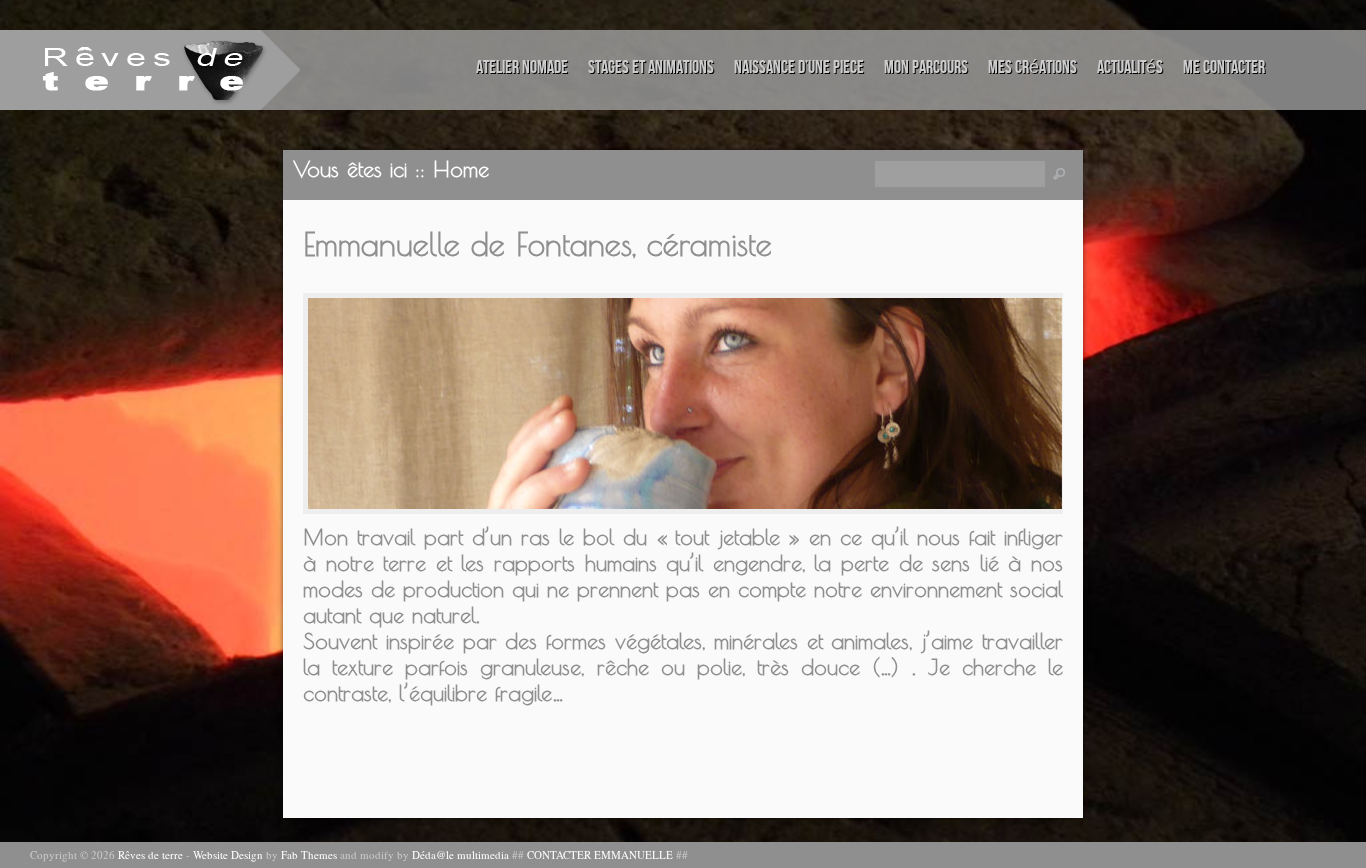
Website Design (228, 854)
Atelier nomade (522, 67)
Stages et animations (651, 67)
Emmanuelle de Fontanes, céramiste (537, 244)
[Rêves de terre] (125, 68)
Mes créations (1032, 67)
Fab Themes (309, 854)
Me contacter (1224, 67)
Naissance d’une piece (799, 67)
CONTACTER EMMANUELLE (600, 854)
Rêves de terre (150, 854)
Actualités (1130, 67)
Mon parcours (926, 67)
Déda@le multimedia (460, 854)
